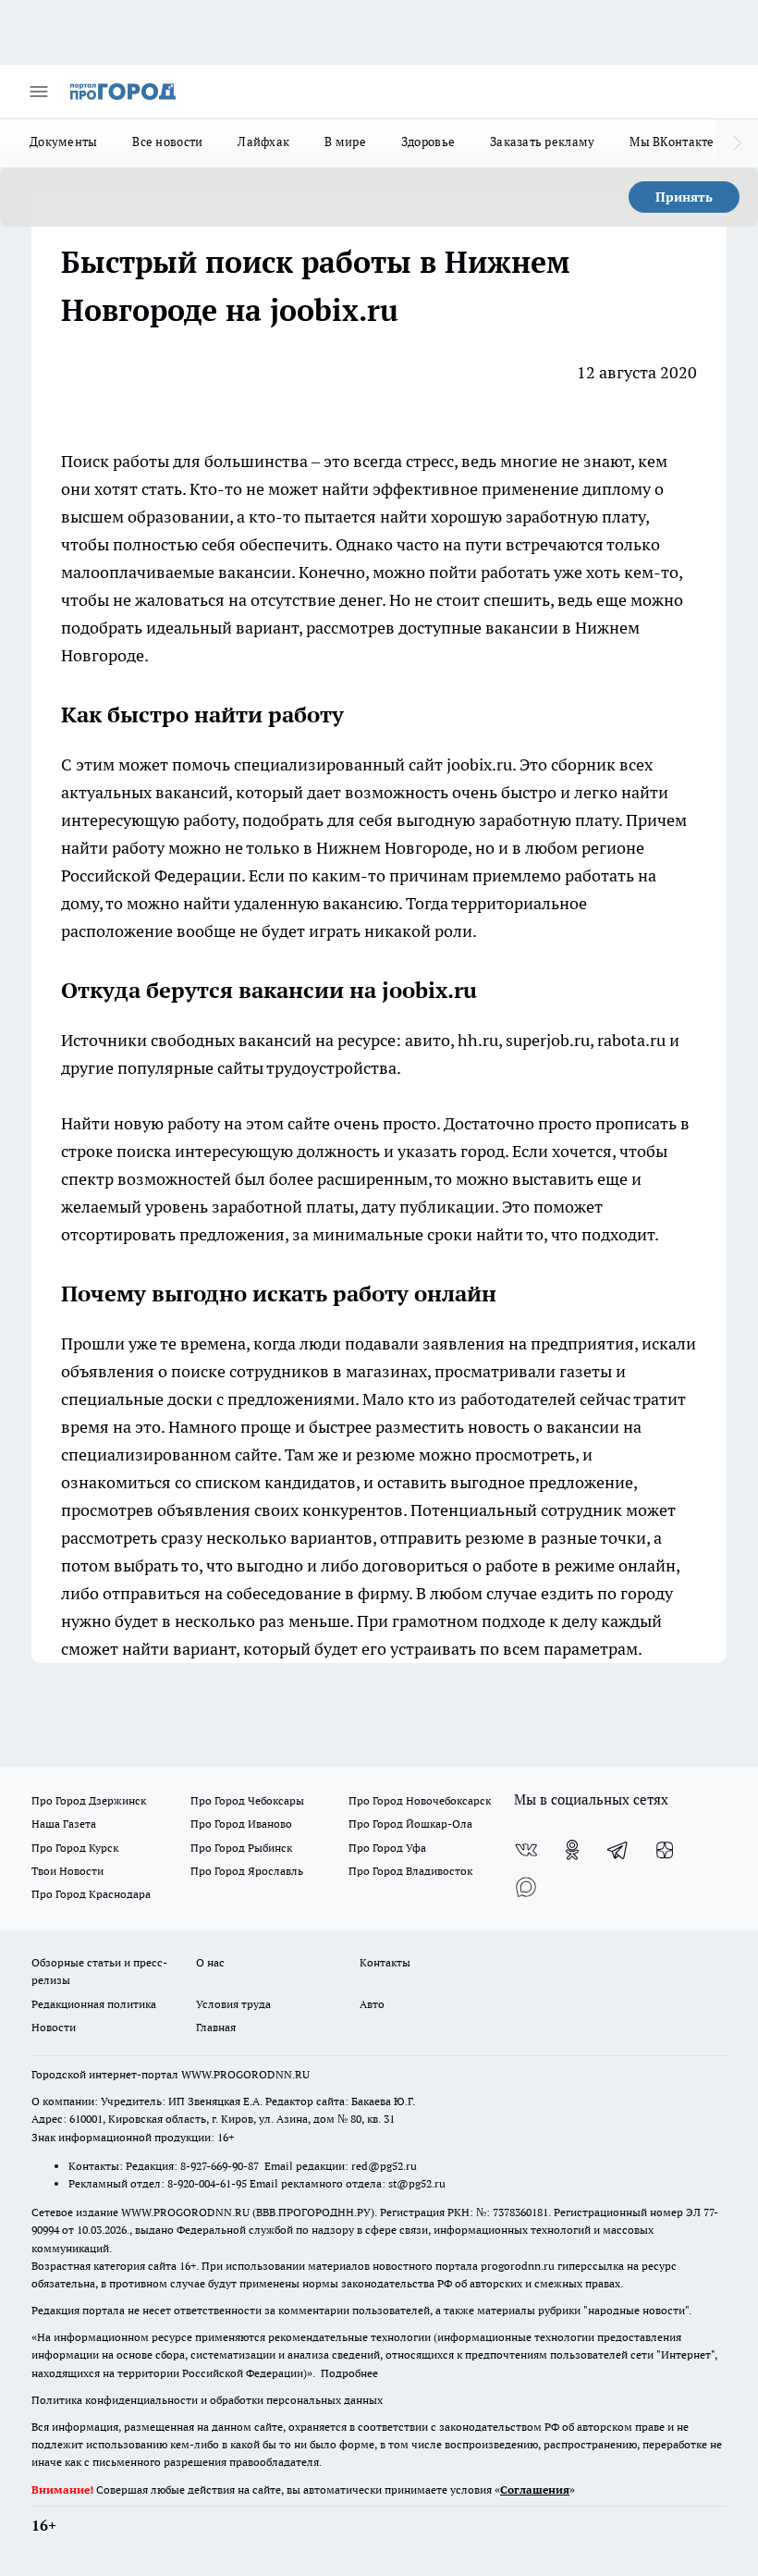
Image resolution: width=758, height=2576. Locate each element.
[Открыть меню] (39, 92)
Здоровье (428, 142)
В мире (345, 142)
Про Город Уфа (387, 1848)
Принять (684, 197)
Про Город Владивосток (410, 1871)
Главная (216, 2027)
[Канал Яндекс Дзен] (665, 1850)
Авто (372, 2004)
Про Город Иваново (241, 1824)
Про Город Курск (75, 1848)
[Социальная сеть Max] (526, 1887)
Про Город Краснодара (91, 1894)
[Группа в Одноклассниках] (572, 1850)
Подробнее (349, 2373)
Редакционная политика (94, 2004)
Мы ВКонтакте (672, 142)
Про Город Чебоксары (247, 1800)
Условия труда (233, 2004)
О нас (210, 1962)
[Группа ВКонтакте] (526, 1850)
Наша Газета (64, 1824)
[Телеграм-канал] (618, 1850)
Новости (54, 2027)
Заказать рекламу (542, 142)
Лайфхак (263, 142)
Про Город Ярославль (247, 1871)
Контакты (385, 1962)
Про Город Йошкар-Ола (410, 1824)
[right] (737, 143)
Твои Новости (67, 1871)
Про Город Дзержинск (89, 1800)
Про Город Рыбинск (241, 1848)
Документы (63, 142)
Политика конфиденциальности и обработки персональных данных (207, 2400)
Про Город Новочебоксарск (420, 1800)
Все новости (167, 142)
